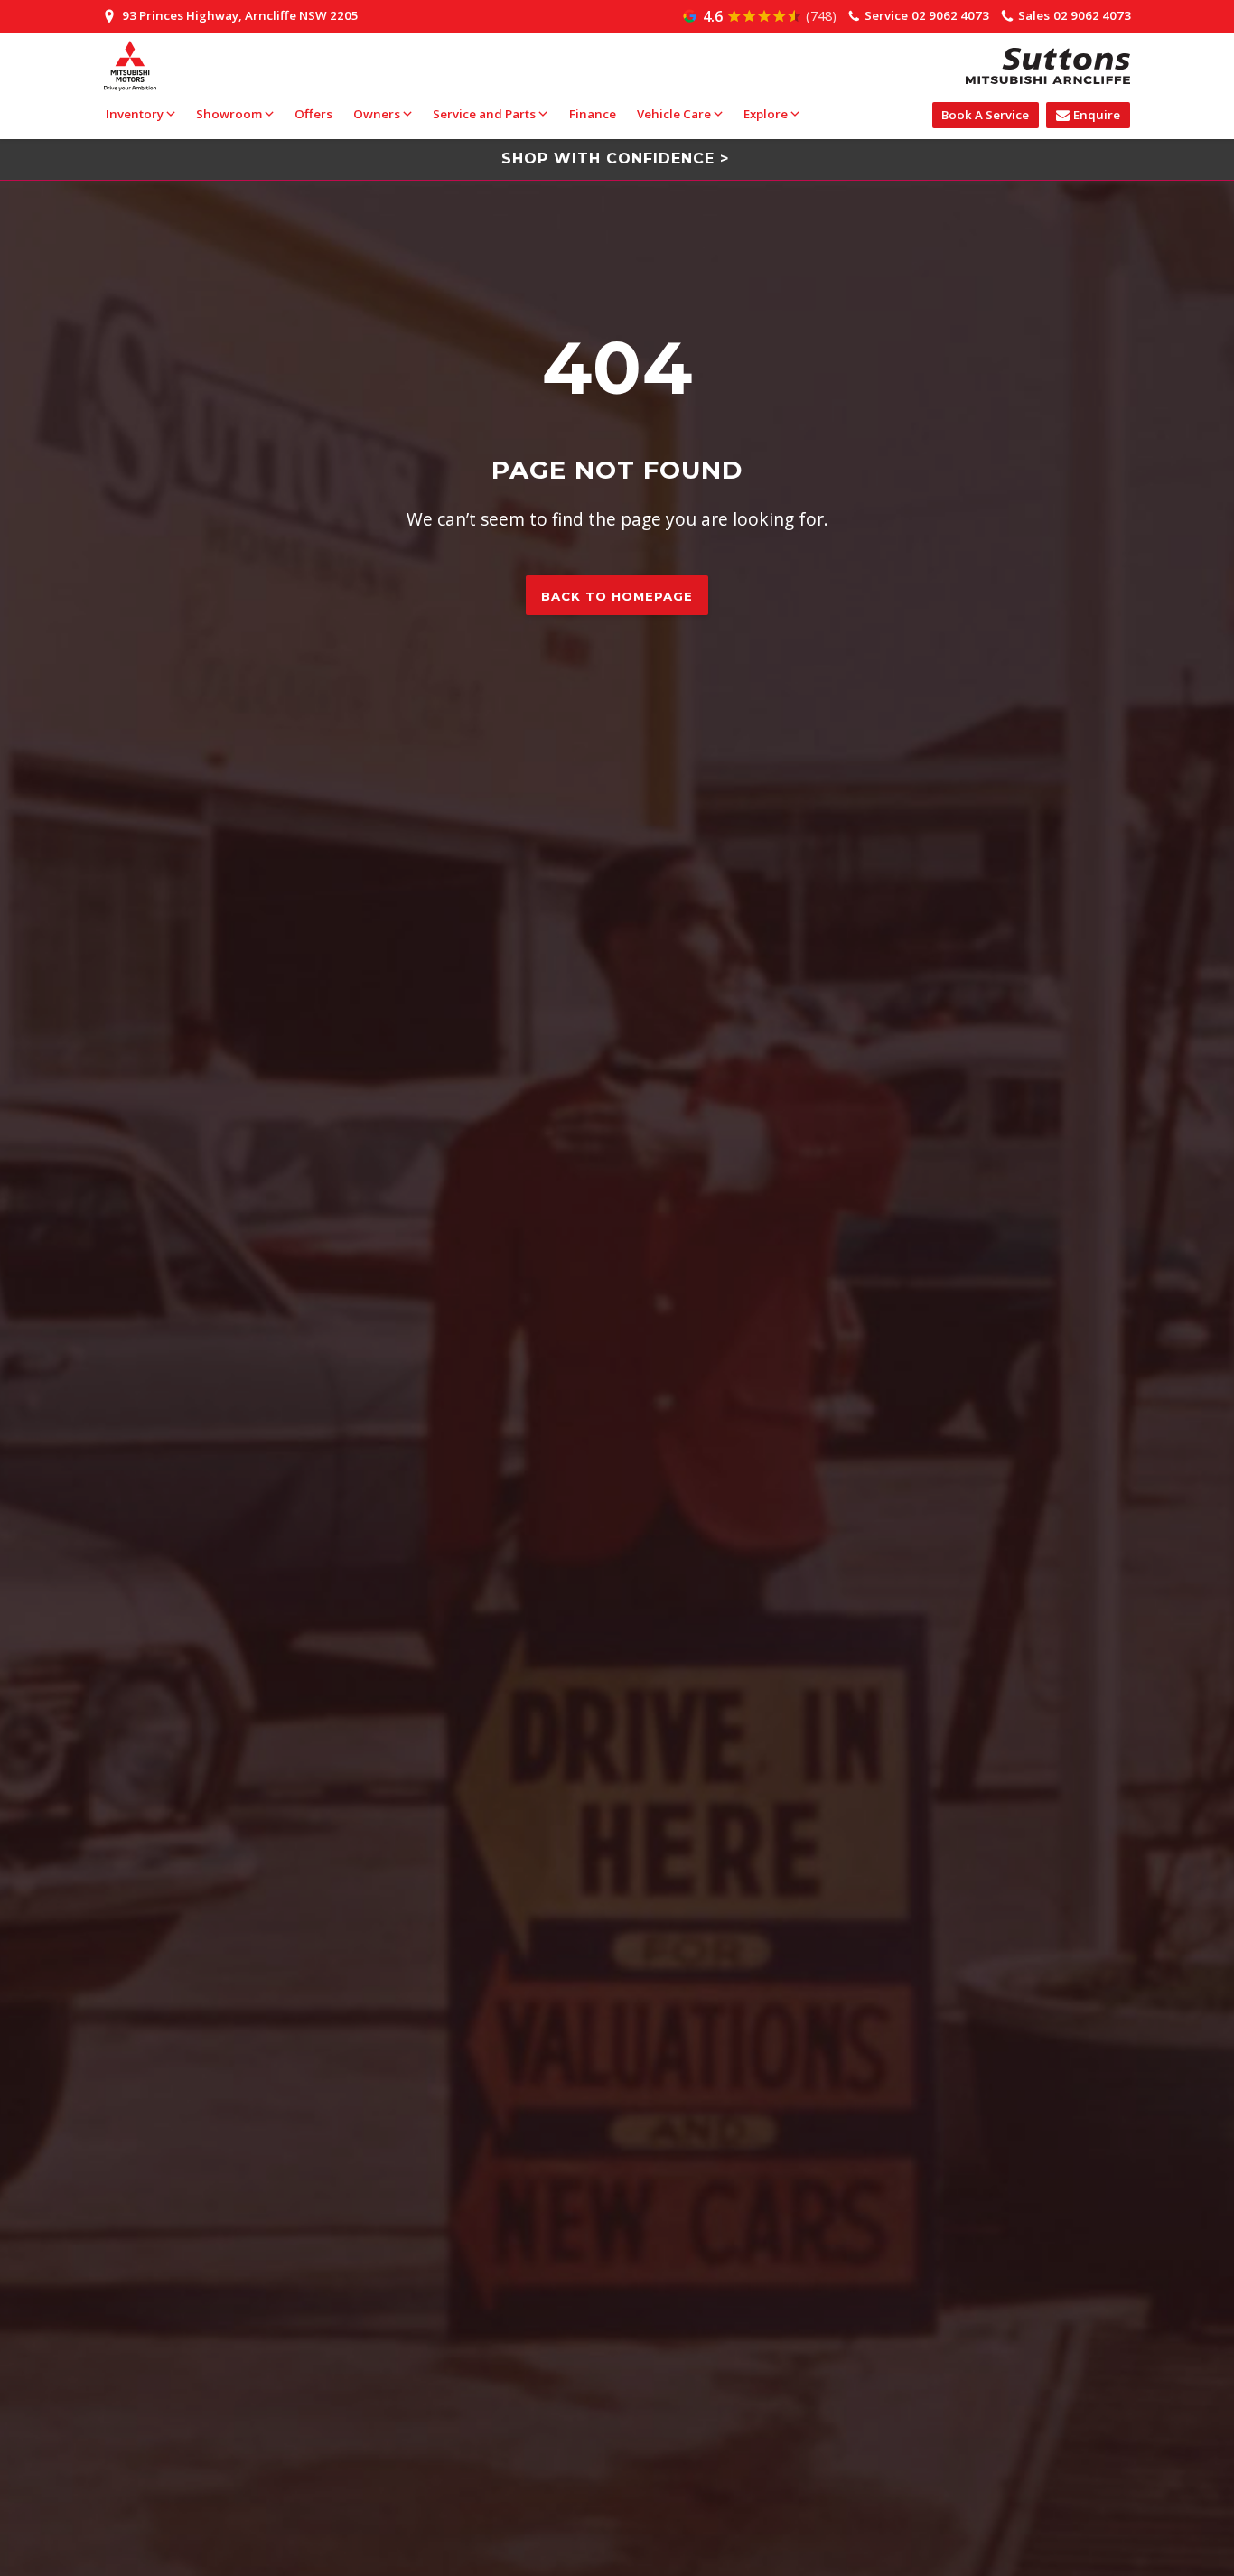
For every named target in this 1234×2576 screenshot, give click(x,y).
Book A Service (985, 115)
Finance (593, 114)
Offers (313, 114)
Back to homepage (617, 596)
